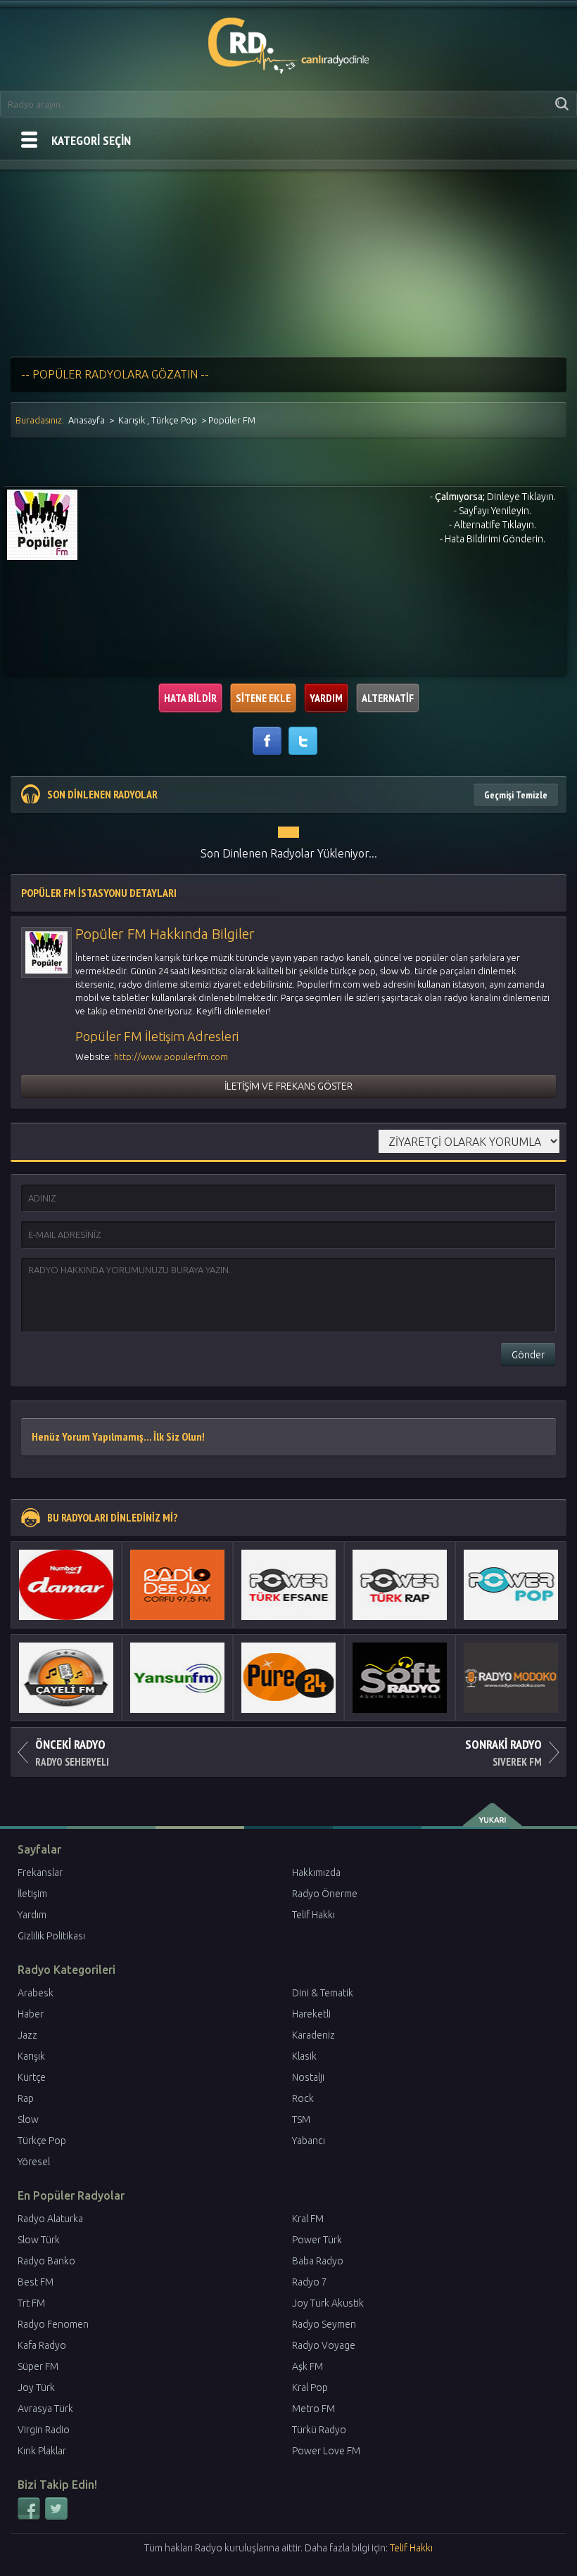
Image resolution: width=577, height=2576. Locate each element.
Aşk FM (307, 2366)
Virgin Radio (44, 2430)
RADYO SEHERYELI (72, 1752)
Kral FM (308, 2219)
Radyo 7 (310, 2282)
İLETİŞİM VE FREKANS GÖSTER (288, 1086)
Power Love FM (326, 2451)
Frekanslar (40, 1873)
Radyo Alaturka (50, 2219)
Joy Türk (36, 2387)
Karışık (132, 420)
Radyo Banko (46, 2261)
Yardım (32, 1915)
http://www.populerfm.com (171, 1057)
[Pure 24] (288, 1678)
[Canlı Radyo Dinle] (289, 43)
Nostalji (308, 2077)
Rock (303, 2098)
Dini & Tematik (323, 1993)
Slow (28, 2119)
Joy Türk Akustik (328, 2303)
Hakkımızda (316, 1873)
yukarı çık (494, 1815)
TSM (301, 2119)
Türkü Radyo (319, 2430)
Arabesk (36, 1993)
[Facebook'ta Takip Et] (30, 2517)
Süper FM (38, 2366)
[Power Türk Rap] (400, 1585)
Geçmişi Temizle (516, 795)
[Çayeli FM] (66, 1678)
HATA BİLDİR (190, 698)
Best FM (36, 2282)
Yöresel (34, 2162)
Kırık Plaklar (42, 2451)
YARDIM (326, 698)
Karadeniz (313, 2035)
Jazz (27, 2035)
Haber (31, 2014)
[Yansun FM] (177, 1678)
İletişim (32, 1894)
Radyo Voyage (324, 2345)
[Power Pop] (511, 1585)
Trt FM (31, 2303)
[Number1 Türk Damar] (66, 1585)
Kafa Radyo (42, 2345)
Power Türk (317, 2240)
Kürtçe (32, 2077)
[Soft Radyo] (400, 1678)
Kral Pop (310, 2387)
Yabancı (309, 2141)
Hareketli (311, 2014)
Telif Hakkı (313, 1915)
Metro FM (313, 2409)
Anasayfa (87, 420)
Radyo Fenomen (53, 2324)
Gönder (528, 1355)
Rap (26, 2098)
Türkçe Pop (174, 420)
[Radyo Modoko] (511, 1678)
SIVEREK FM (503, 1752)
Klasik (304, 2056)
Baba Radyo (318, 2261)
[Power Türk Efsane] (288, 1585)
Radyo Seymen (324, 2324)
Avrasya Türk (45, 2409)
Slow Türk (39, 2240)
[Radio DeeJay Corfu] (177, 1585)
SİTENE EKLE (263, 698)
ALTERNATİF (388, 698)
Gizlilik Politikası (51, 1936)
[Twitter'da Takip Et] (56, 2517)
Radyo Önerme (325, 1894)
